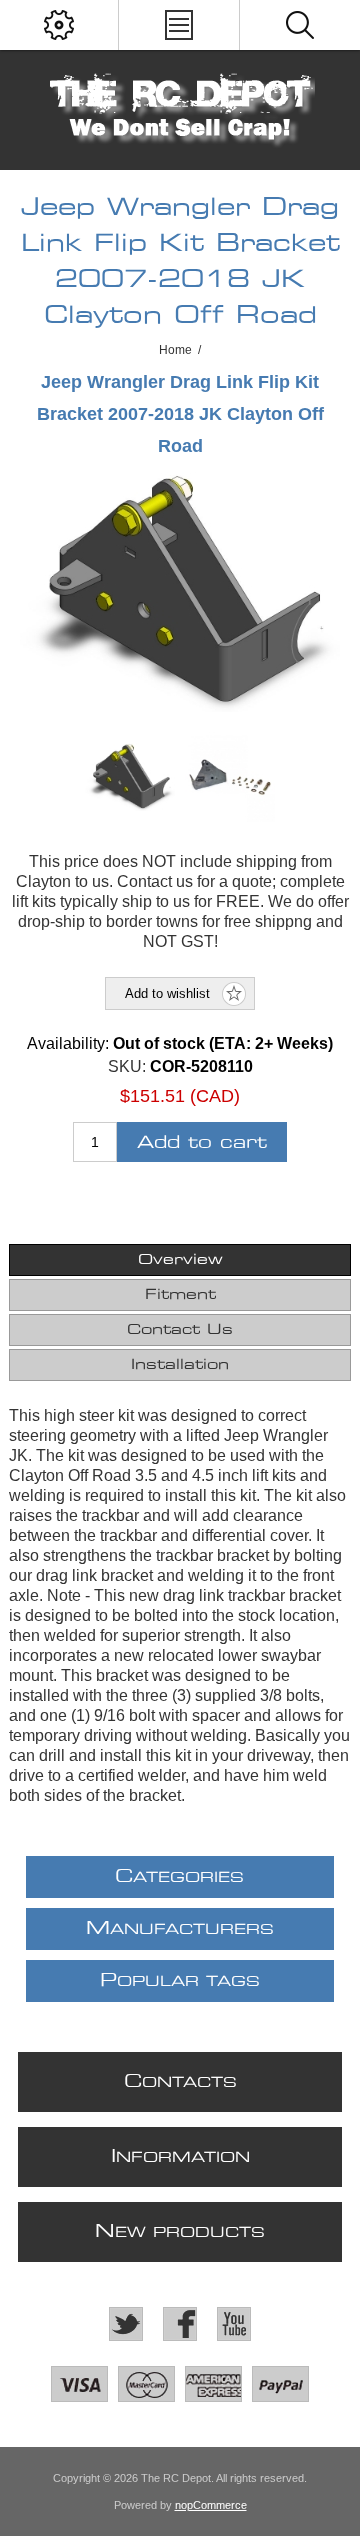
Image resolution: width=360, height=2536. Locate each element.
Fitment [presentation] (180, 1295)
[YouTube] (234, 2324)
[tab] (180, 1260)
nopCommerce (211, 2505)
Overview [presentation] (180, 1260)
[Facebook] (180, 2324)
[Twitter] (126, 2324)
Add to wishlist (167, 993)
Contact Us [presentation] (180, 1330)
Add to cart (202, 1142)
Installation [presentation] (180, 1365)
